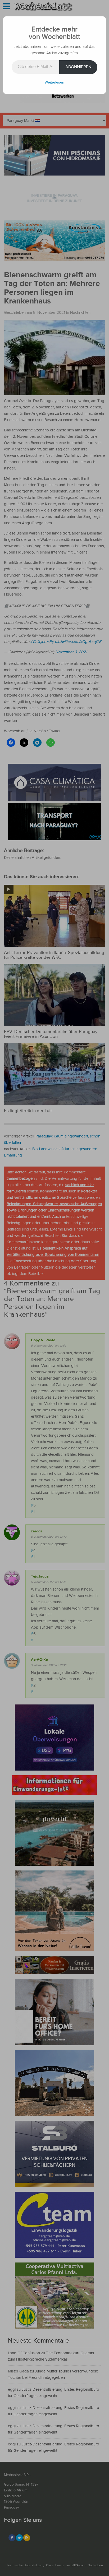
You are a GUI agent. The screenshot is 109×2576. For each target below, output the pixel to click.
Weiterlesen (54, 82)
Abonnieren (78, 67)
